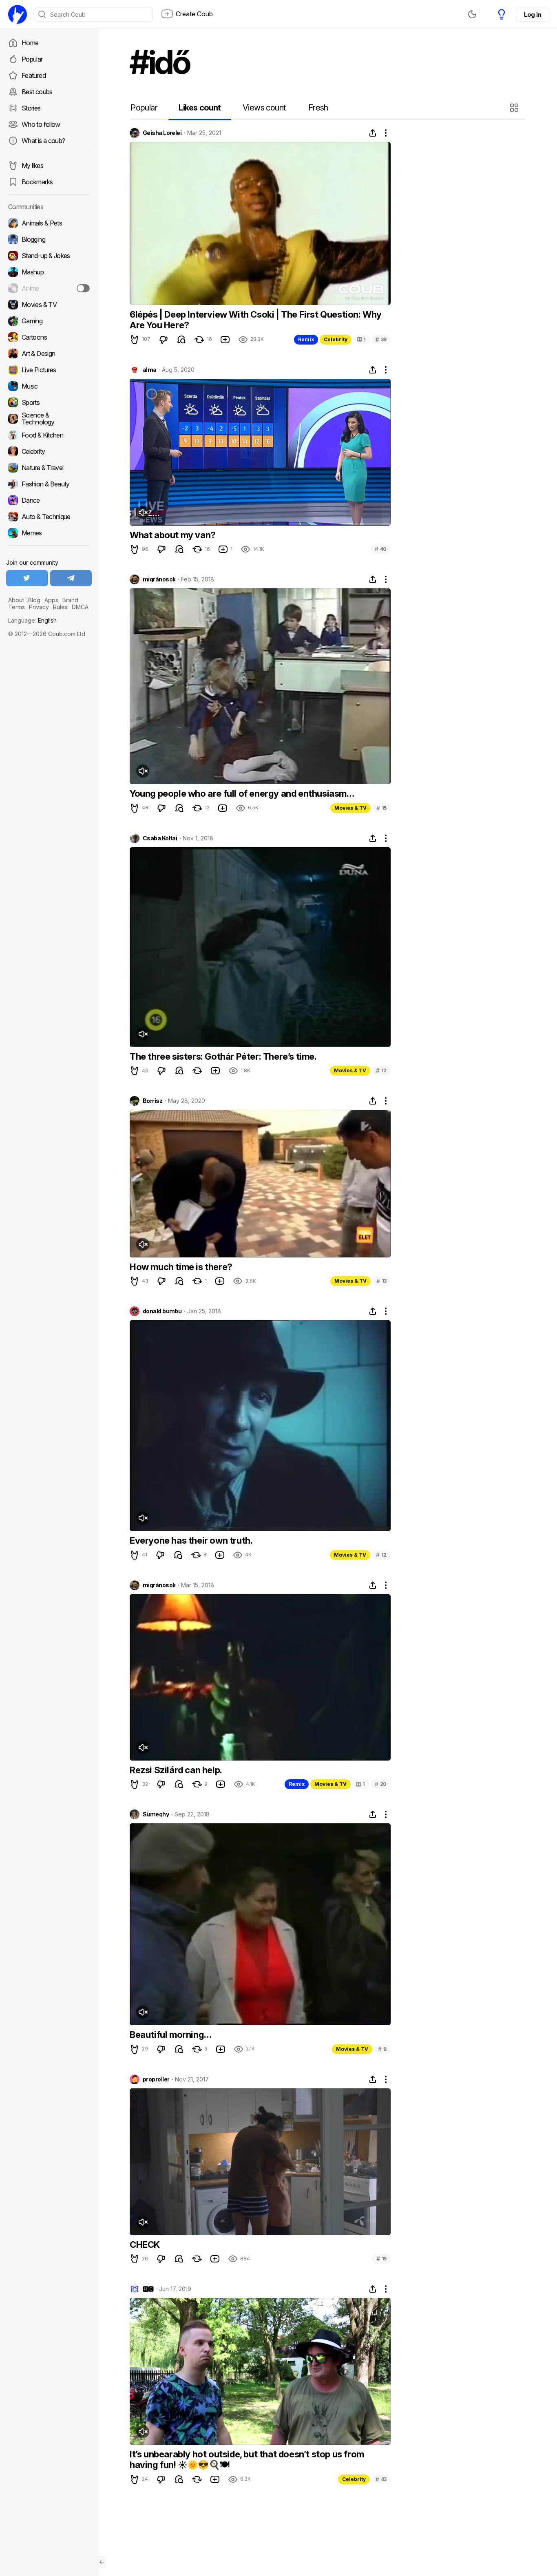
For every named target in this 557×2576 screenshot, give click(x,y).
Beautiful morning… (171, 2035)
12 (381, 1070)
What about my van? (173, 535)
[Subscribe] (83, 288)
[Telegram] (71, 578)
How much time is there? (181, 1267)
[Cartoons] (49, 337)
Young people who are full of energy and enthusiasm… (242, 793)
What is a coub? (43, 141)
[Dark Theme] (472, 14)
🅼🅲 (148, 2289)
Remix (306, 339)
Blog (34, 600)
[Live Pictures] (49, 370)
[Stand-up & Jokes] (49, 256)
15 (381, 808)
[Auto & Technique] (49, 517)
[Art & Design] (49, 353)
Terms (17, 607)
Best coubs (37, 92)
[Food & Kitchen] (49, 435)
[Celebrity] (49, 451)
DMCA (80, 607)
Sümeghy (156, 1814)
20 (381, 1784)
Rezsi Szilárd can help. (176, 1770)
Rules (60, 607)
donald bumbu (162, 1311)
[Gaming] (49, 321)
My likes (32, 166)
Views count (264, 108)
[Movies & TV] (49, 305)
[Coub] (18, 14)
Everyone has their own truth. (191, 1540)
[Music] (49, 386)
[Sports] (49, 402)
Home (30, 43)
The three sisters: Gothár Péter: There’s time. (223, 1056)
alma (150, 370)
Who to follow (41, 124)
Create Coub (194, 14)
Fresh (318, 108)
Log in (533, 14)
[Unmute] (143, 513)
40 (381, 549)
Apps (51, 600)
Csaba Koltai (160, 838)
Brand (70, 600)
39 (381, 339)
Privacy (39, 607)
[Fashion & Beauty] (49, 484)
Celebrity (336, 339)
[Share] (373, 133)
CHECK (145, 2245)
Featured (34, 75)
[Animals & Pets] (49, 223)
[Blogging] (49, 239)
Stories (31, 108)
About (16, 600)
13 (381, 1281)
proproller (156, 2079)
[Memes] (49, 533)
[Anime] (49, 288)
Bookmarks (37, 182)
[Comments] (181, 340)
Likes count (200, 108)
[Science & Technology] (49, 419)
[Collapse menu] (102, 2562)
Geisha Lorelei (162, 133)
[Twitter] (27, 578)
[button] (515, 108)
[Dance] (49, 500)
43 (381, 2479)
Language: (32, 620)
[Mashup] (49, 272)
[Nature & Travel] (49, 468)
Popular (32, 59)
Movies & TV (350, 808)
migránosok (159, 579)
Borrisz (153, 1101)
